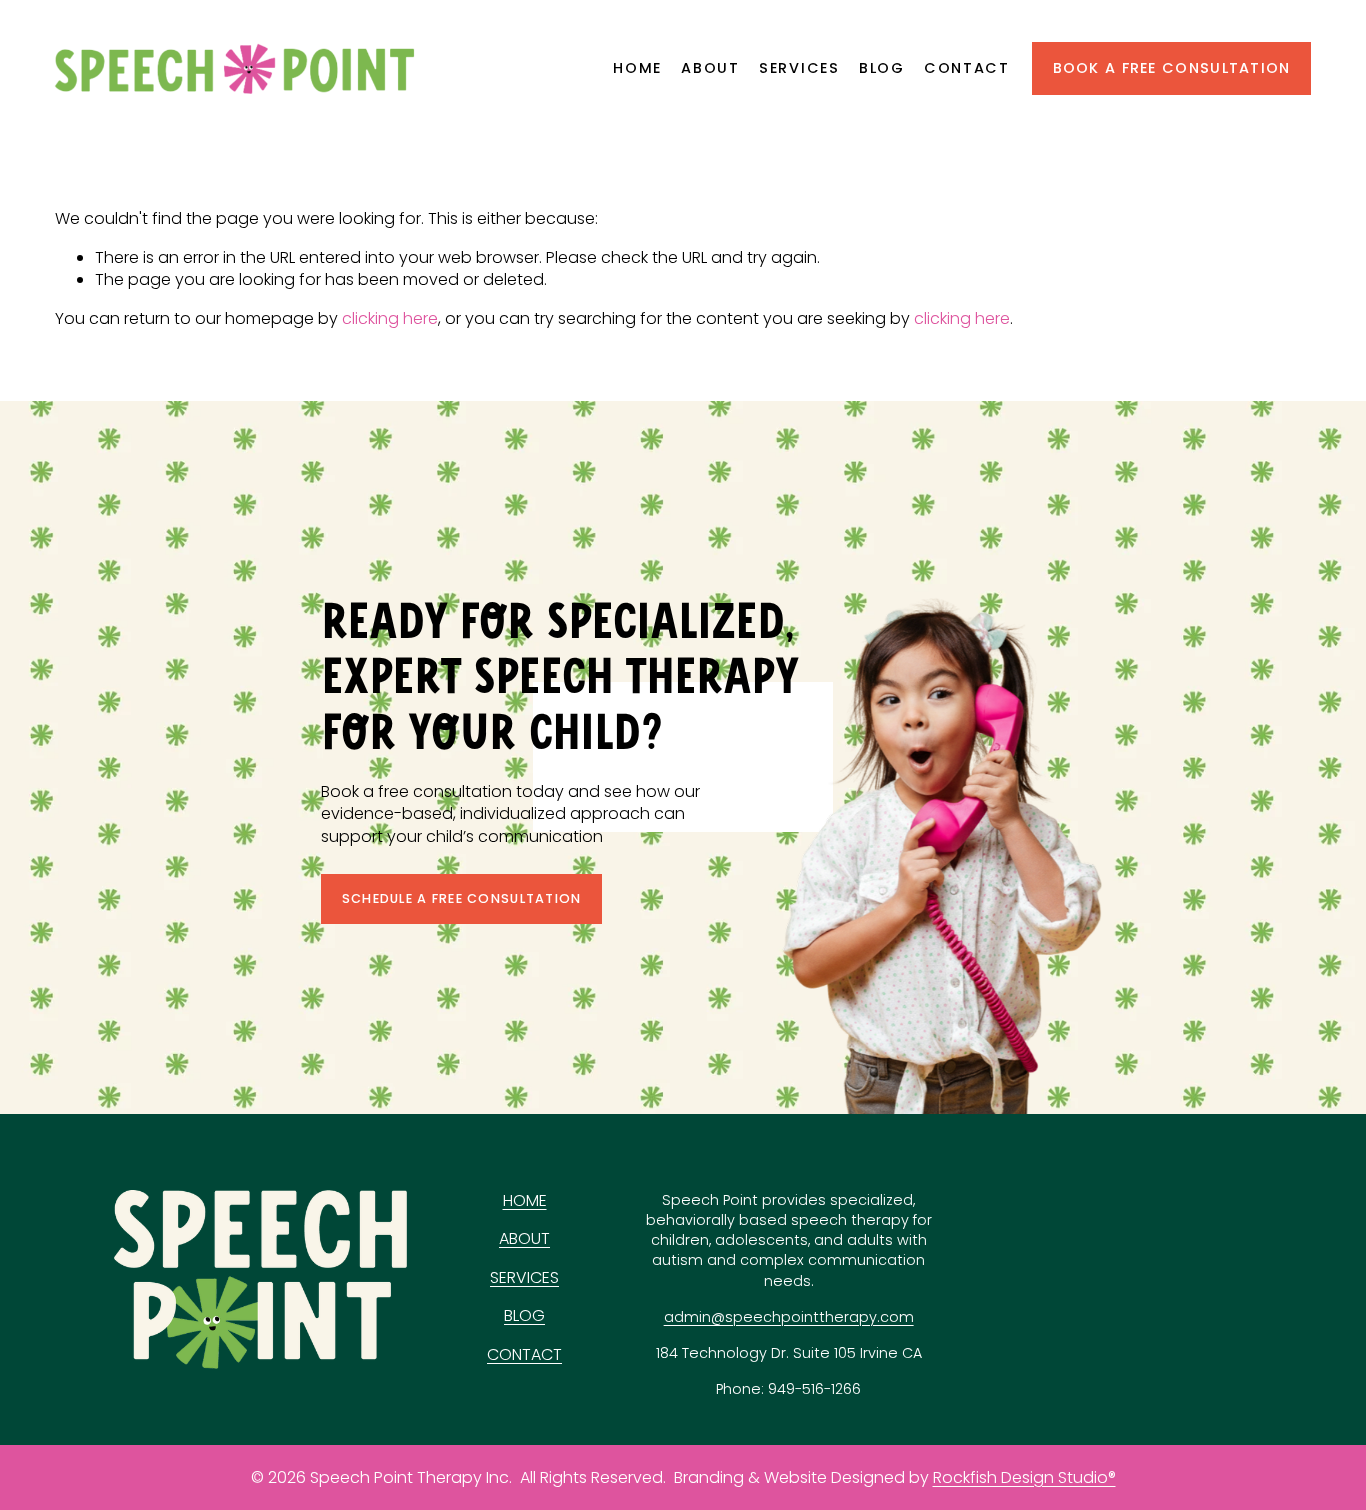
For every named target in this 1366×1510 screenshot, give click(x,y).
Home (637, 68)
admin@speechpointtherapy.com (789, 1317)
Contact (967, 68)
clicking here (390, 318)
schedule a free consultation (462, 898)
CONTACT (524, 1355)
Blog (882, 68)
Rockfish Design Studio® (1024, 1478)
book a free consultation (1172, 68)
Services (799, 68)
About (710, 68)
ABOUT (524, 1239)
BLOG (524, 1316)
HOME (525, 1201)
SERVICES (524, 1278)
